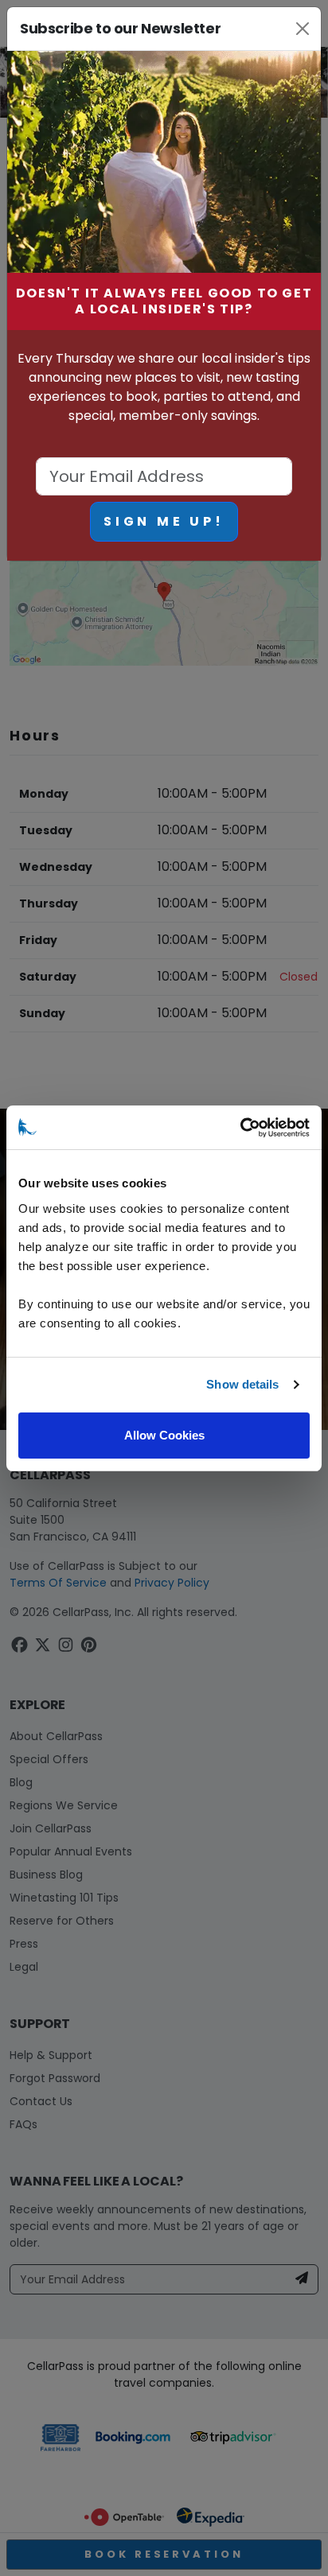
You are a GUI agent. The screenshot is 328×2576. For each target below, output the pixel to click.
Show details (242, 1384)
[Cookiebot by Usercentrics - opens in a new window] (240, 1128)
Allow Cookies (164, 1435)
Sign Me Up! (164, 521)
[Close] (302, 29)
